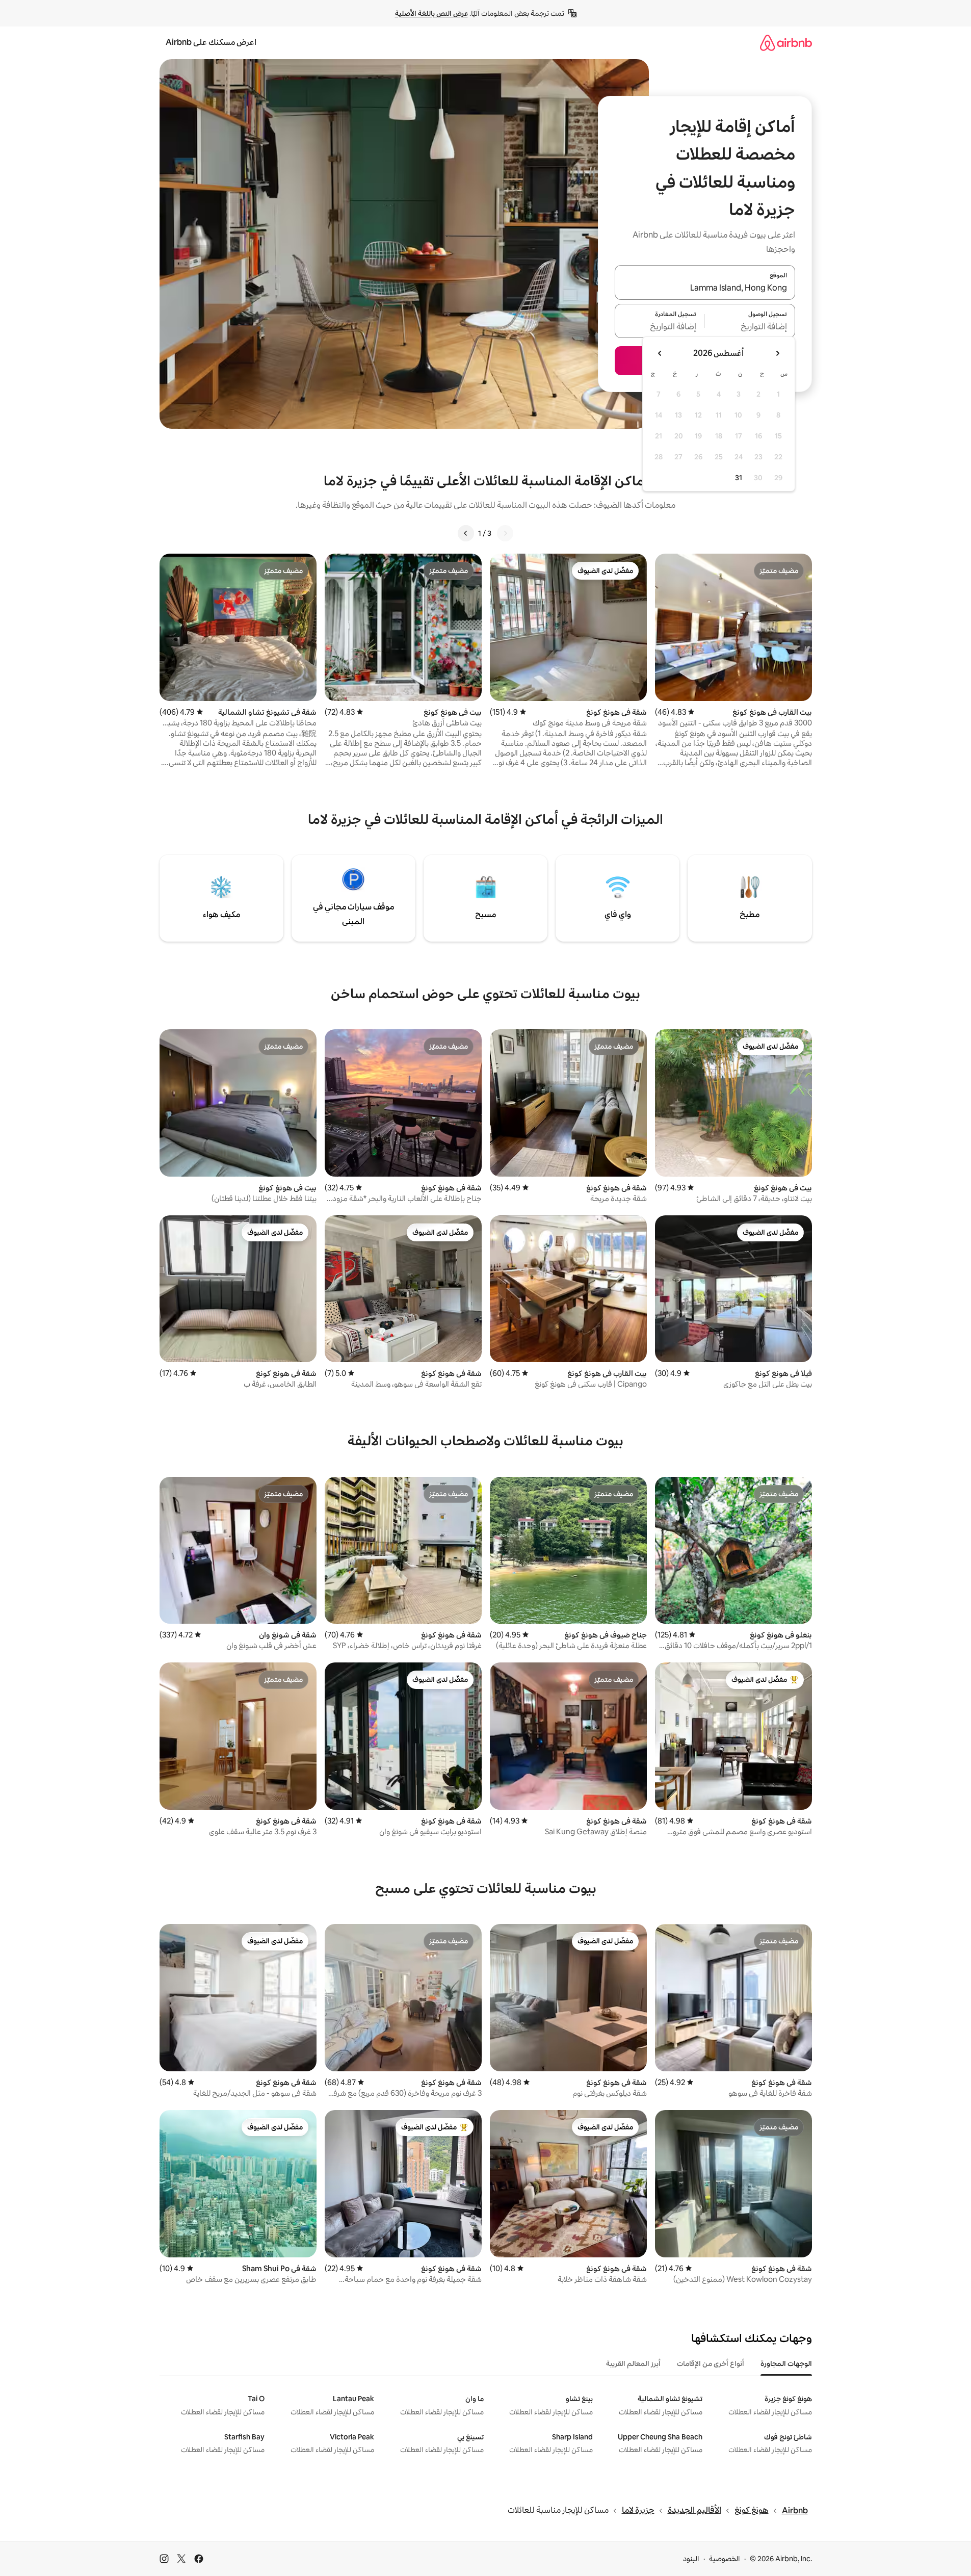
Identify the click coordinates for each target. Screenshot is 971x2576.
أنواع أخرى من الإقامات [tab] (711, 2363)
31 (739, 478)
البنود (691, 2559)
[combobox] (705, 289)
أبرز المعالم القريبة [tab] (633, 2363)
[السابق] (505, 533)
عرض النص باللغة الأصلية (431, 13)
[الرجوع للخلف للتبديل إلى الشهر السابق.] (777, 353)
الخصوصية (725, 2559)
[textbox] (750, 327)
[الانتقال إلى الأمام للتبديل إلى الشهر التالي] (660, 353)
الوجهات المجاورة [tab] (786, 2363)
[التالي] (466, 533)
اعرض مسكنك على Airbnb (211, 42)
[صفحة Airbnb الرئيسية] (786, 43)
